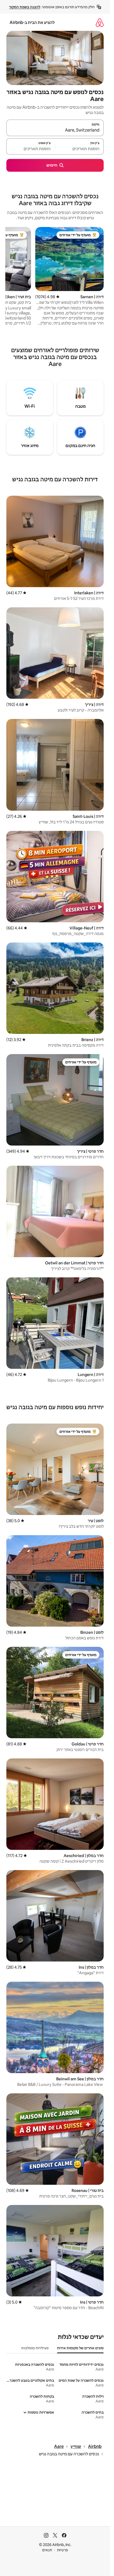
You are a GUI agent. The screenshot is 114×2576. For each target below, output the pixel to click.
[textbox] (79, 149)
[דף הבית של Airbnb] (100, 22)
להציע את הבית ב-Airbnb (32, 22)
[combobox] (55, 130)
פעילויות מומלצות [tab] (35, 2348)
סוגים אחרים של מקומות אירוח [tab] (80, 2348)
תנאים (47, 2550)
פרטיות (62, 2550)
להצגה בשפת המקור (25, 7)
